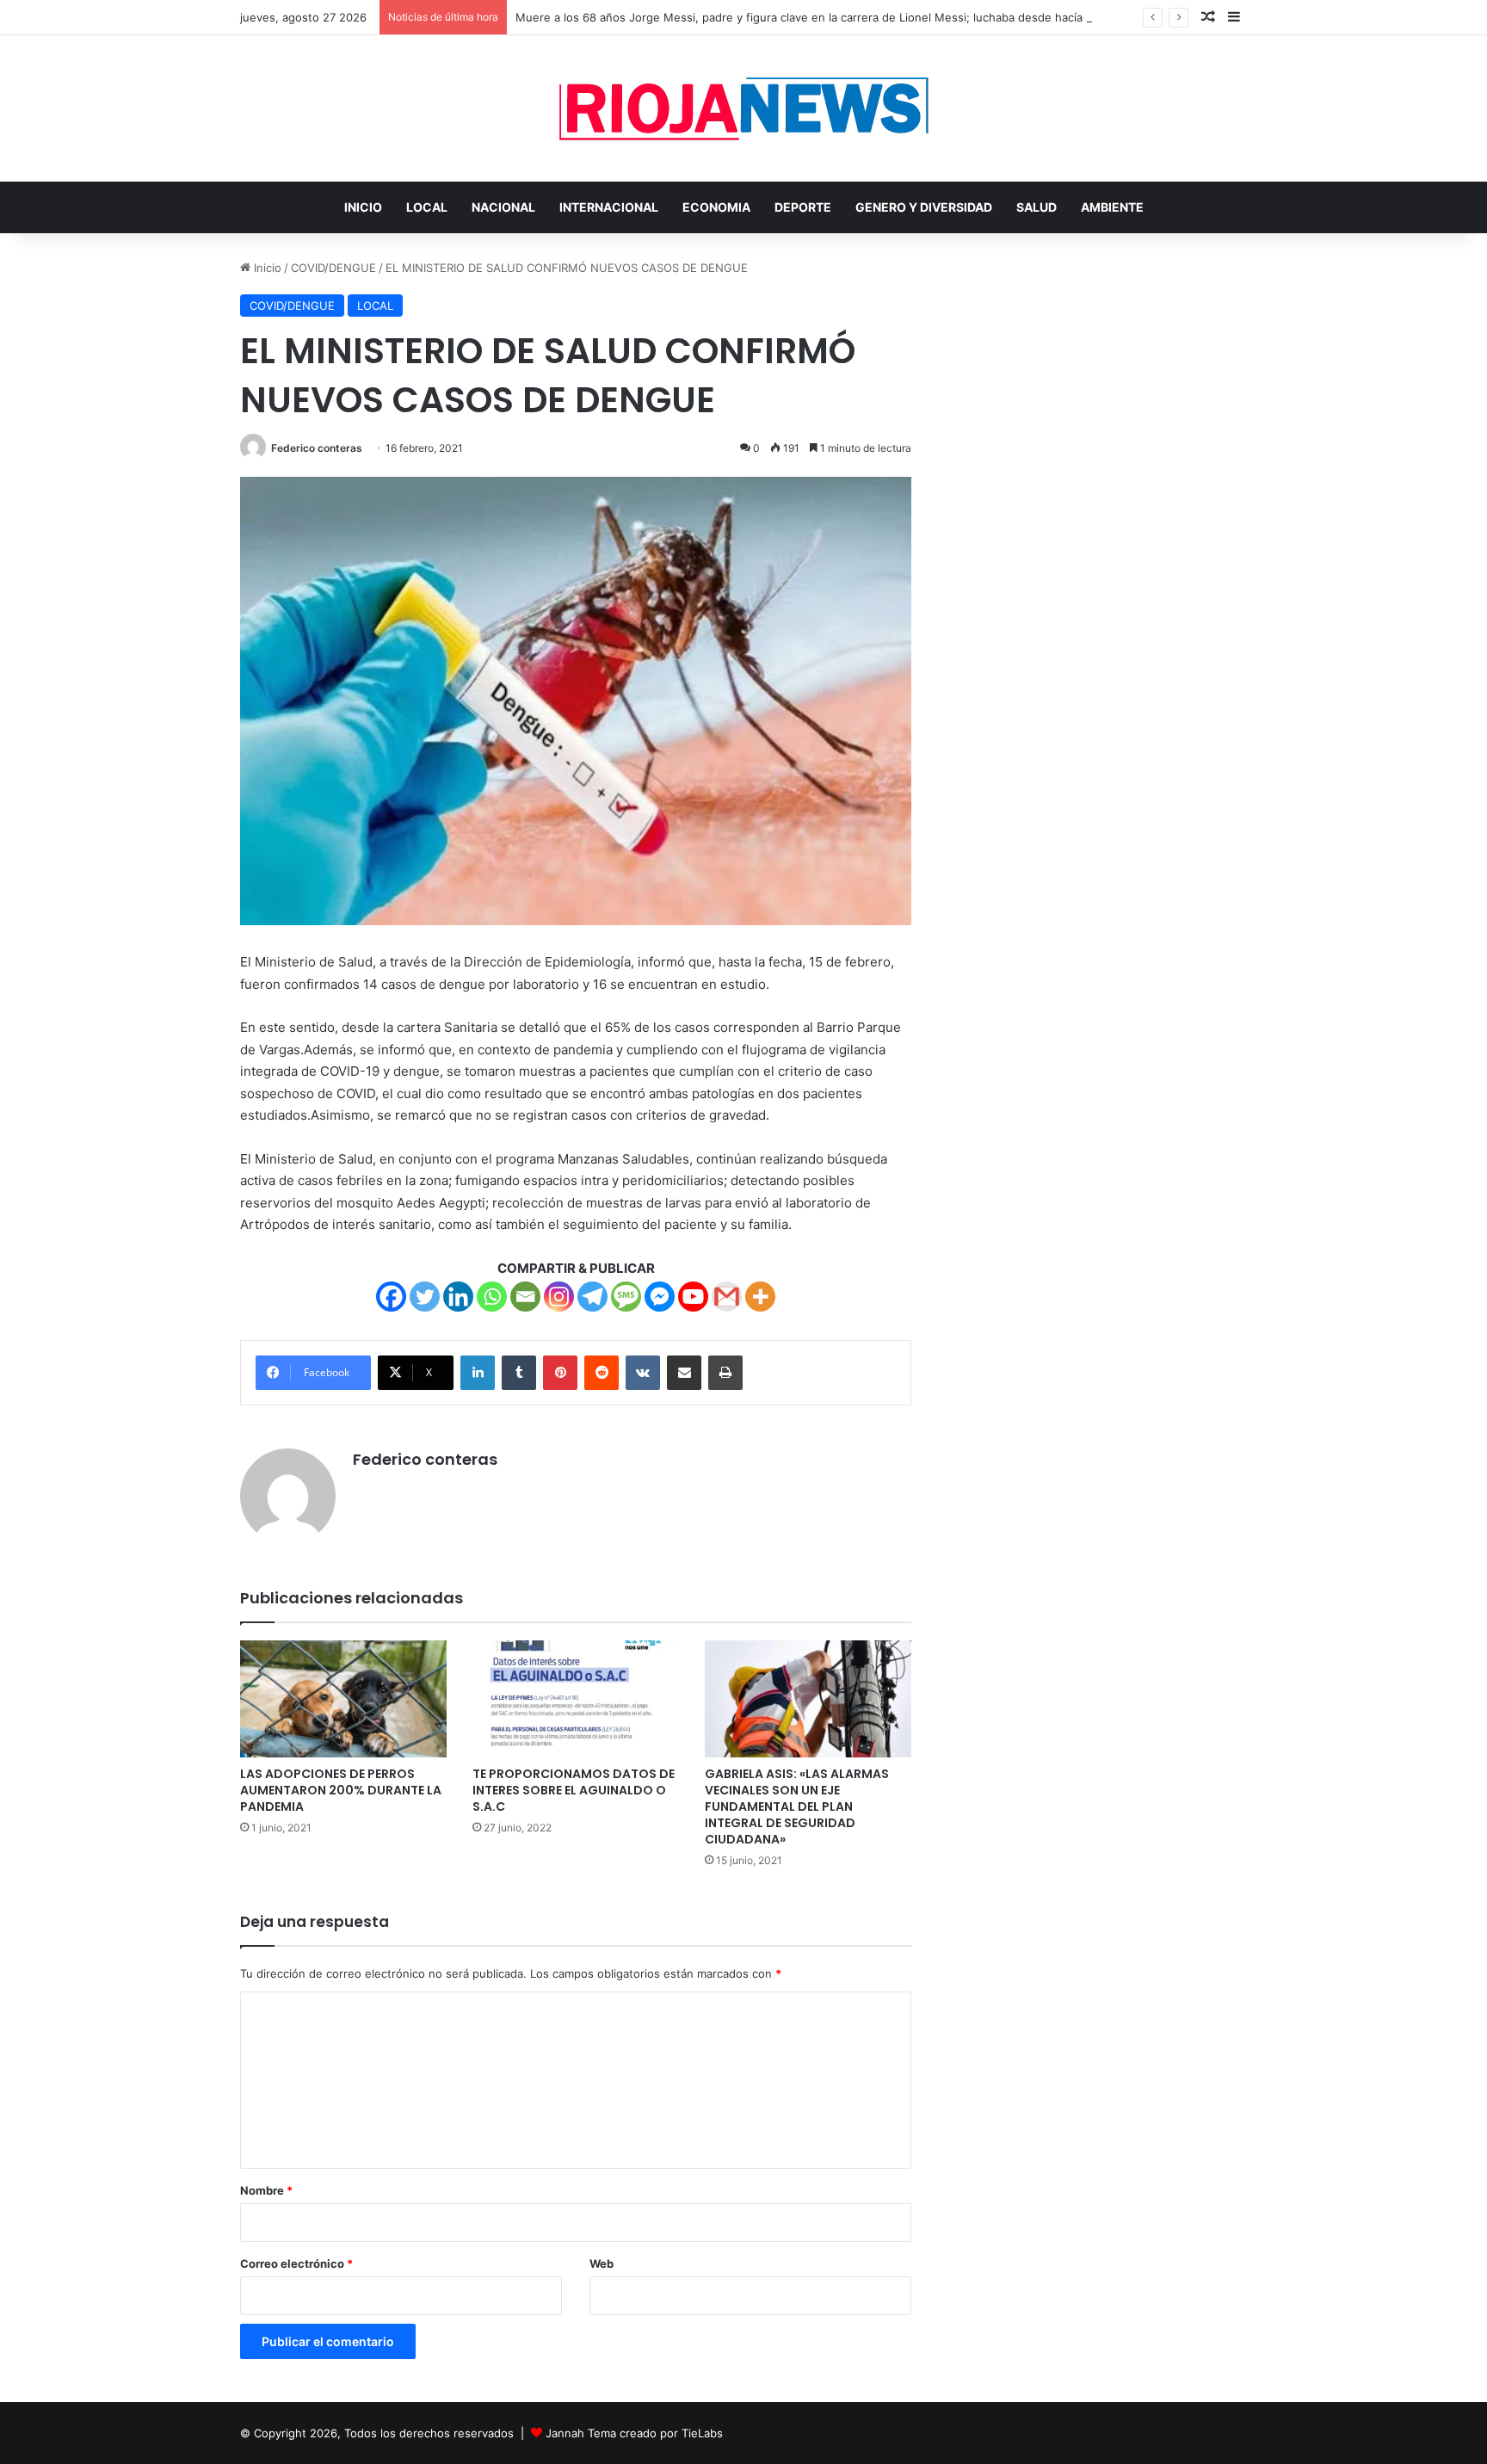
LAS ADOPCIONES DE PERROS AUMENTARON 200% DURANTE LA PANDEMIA (341, 1790)
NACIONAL (503, 207)
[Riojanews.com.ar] (743, 108)
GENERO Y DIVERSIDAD (924, 207)
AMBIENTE (1112, 207)
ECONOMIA (716, 207)
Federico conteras (317, 448)
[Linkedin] (458, 1297)
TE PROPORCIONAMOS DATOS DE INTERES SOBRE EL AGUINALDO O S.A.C (574, 1790)
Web (602, 2263)
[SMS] (626, 1297)
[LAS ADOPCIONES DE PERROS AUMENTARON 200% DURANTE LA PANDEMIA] (343, 1698)
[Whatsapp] (492, 1297)
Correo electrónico (296, 2263)
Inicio (266, 268)
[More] (760, 1297)
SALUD (1037, 207)
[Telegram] (592, 1297)
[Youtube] (693, 1297)
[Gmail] (727, 1297)
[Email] (525, 1297)
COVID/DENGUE (333, 268)
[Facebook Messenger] (660, 1297)
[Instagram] (559, 1297)
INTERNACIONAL (609, 207)
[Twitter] (425, 1297)
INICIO (363, 207)
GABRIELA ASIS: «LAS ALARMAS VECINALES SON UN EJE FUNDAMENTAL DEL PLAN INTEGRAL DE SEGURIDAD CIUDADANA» (797, 1806)
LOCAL (427, 207)
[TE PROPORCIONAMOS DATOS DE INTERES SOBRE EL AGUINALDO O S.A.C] (576, 1698)
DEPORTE (803, 207)
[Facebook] (391, 1297)
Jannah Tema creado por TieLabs (634, 2433)
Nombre (266, 2190)
